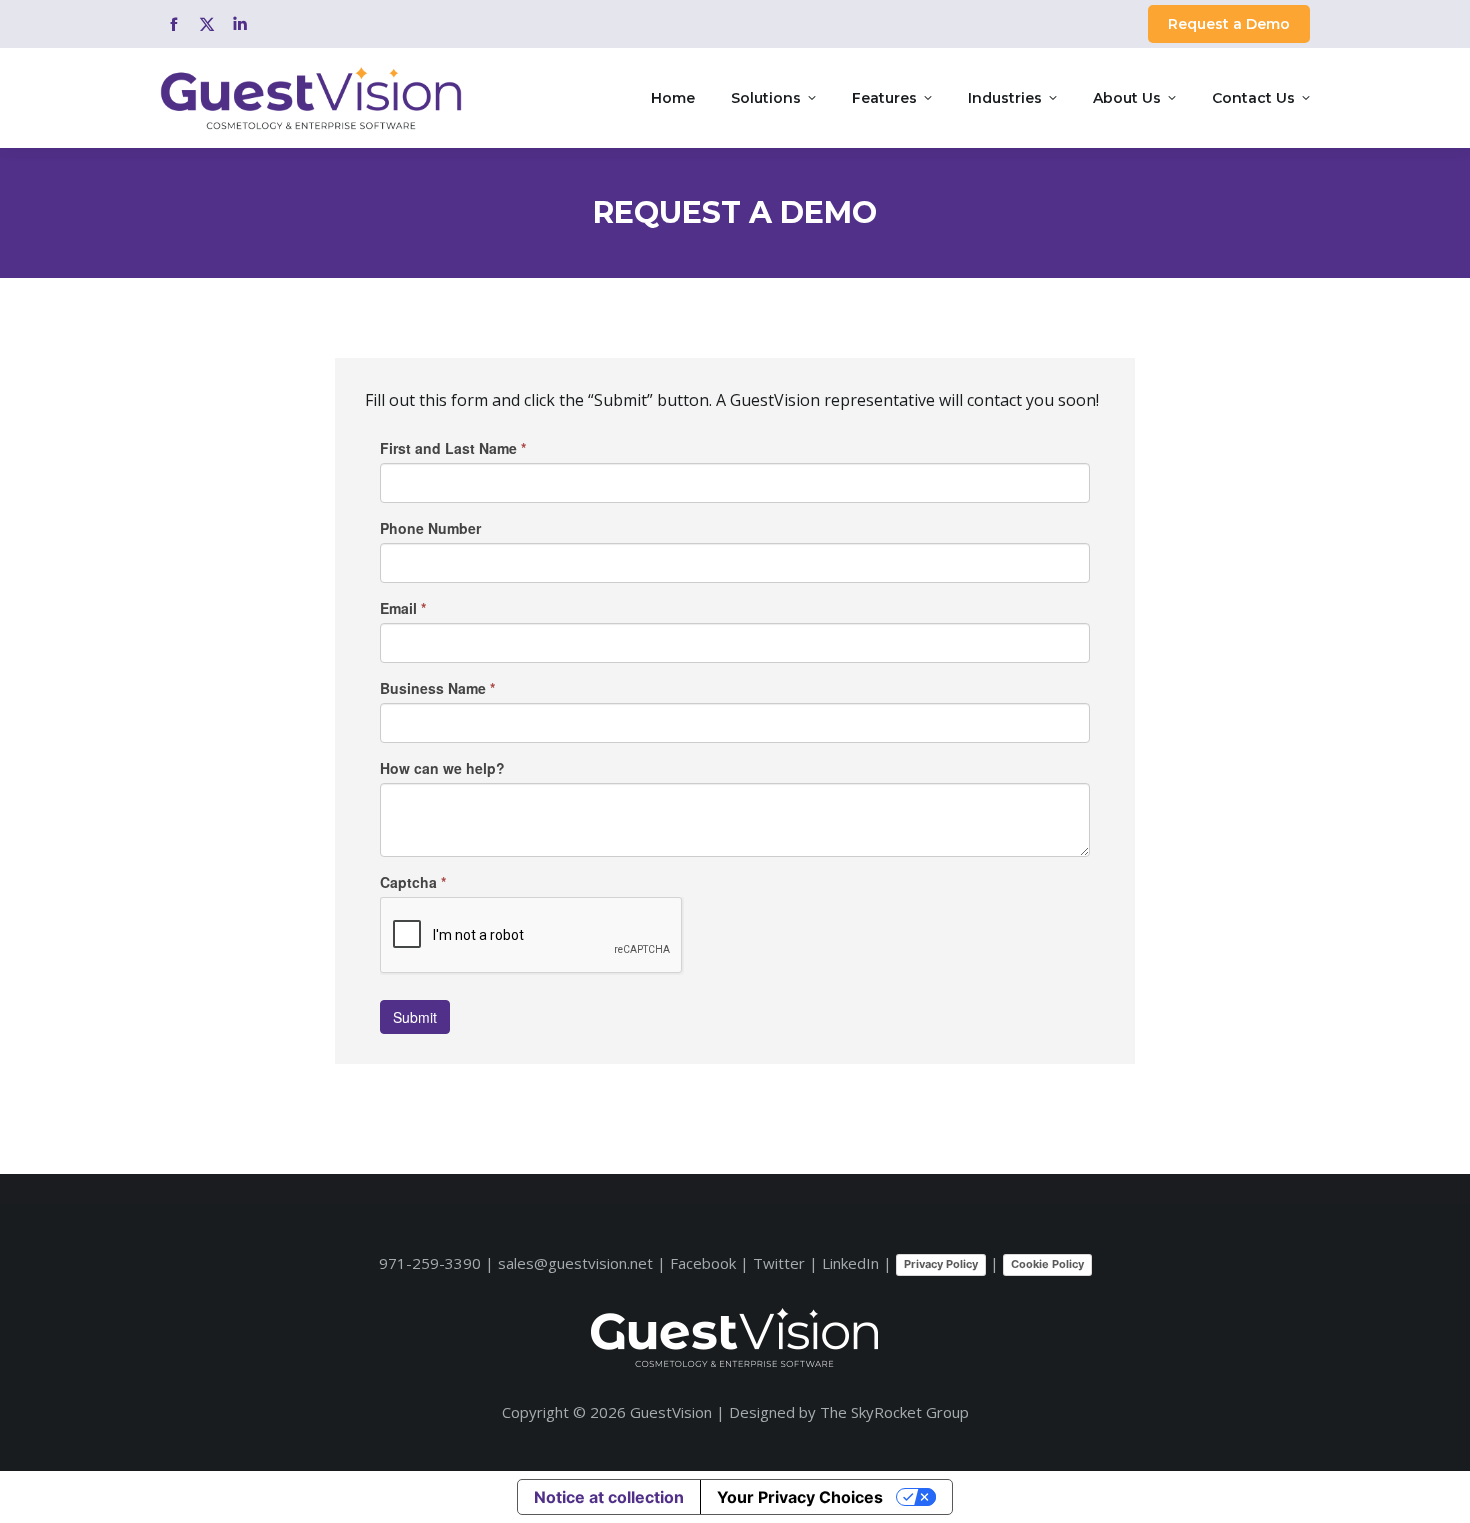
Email (403, 608)
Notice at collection (609, 1497)
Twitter (779, 1263)
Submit (415, 1017)
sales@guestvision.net (575, 1263)
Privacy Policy (941, 1264)
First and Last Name (453, 448)
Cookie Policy (1047, 1264)
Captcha (413, 882)
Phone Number (430, 528)
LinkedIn (850, 1263)
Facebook (703, 1263)
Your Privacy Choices (800, 1497)
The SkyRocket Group (894, 1412)
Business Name (437, 688)
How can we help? (442, 768)
